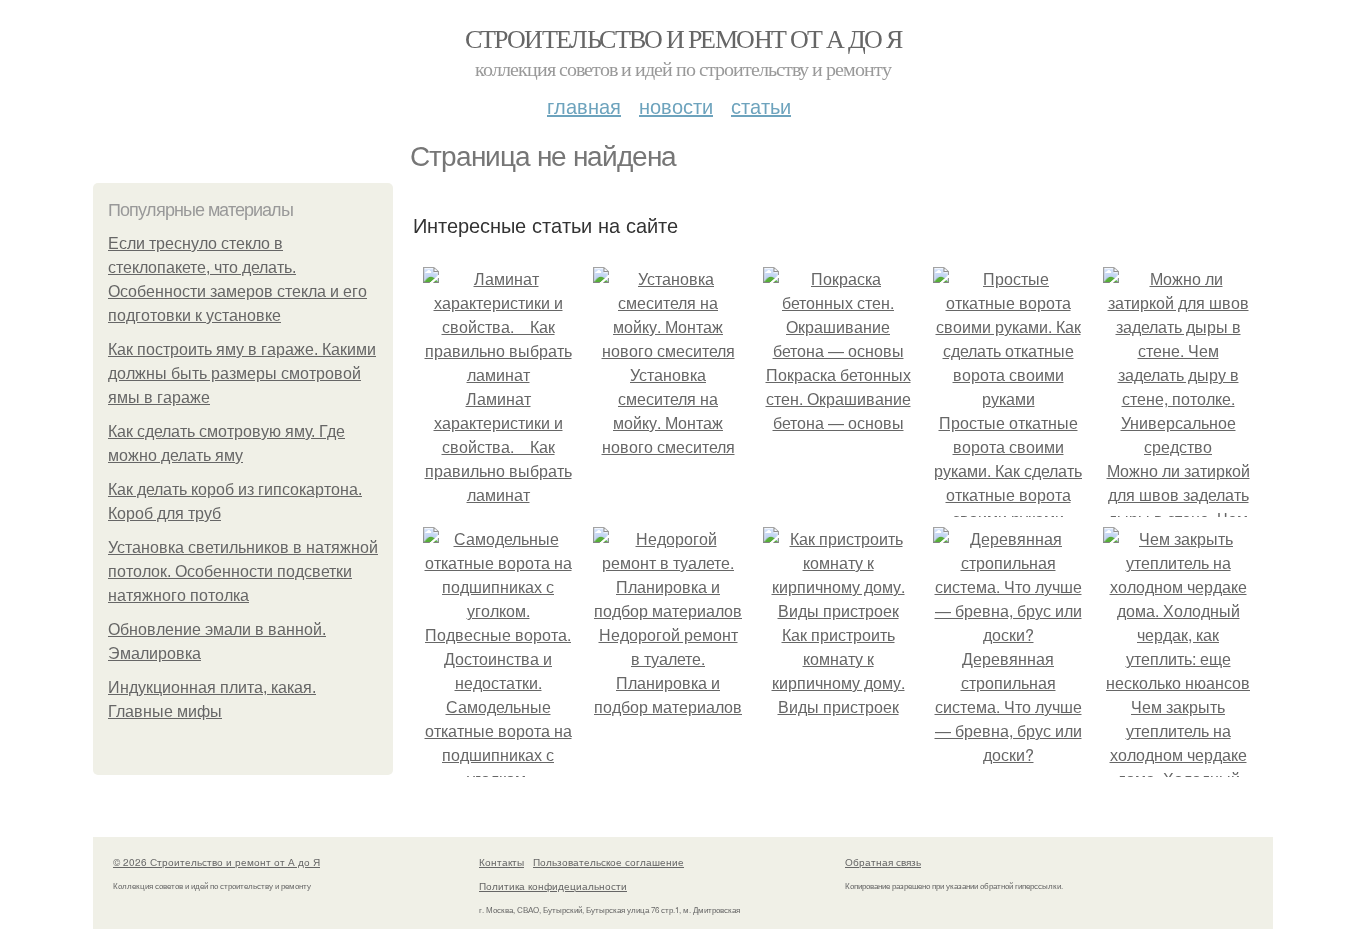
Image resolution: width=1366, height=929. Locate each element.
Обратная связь (883, 862)
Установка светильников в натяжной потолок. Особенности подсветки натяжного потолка (243, 571)
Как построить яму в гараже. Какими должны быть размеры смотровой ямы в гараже (242, 373)
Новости (676, 105)
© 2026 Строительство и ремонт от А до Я (216, 862)
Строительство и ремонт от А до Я (683, 38)
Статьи (761, 105)
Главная (584, 105)
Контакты (501, 862)
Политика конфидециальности (553, 886)
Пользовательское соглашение (608, 862)
